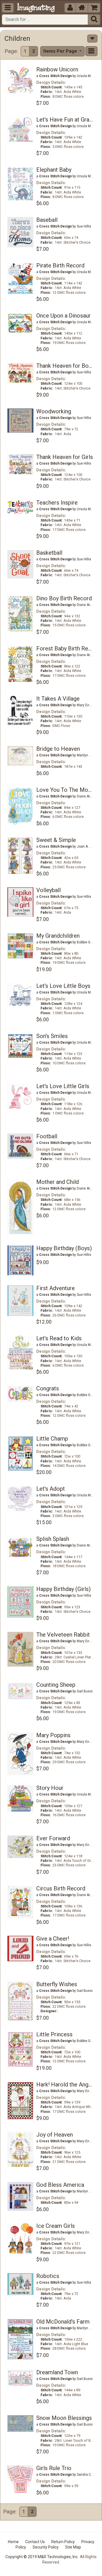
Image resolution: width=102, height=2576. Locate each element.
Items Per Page (61, 51)
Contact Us (35, 2542)
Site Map (73, 2547)
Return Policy (63, 2542)
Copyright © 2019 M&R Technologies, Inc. (42, 2557)
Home (13, 2542)
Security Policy (46, 2547)
